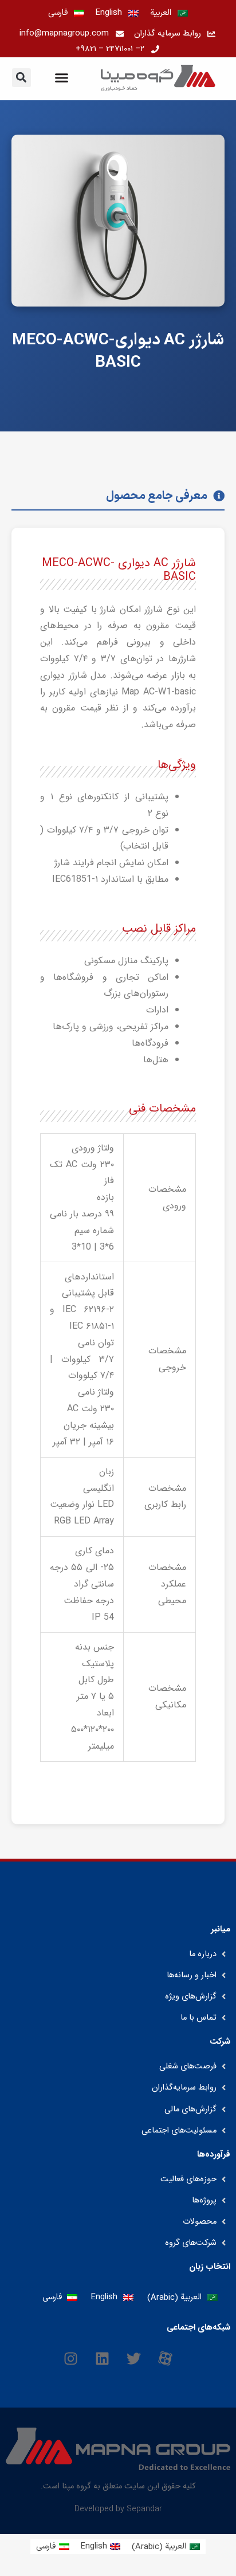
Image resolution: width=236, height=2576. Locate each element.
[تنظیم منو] (62, 78)
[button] (21, 78)
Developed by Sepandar (118, 2509)
